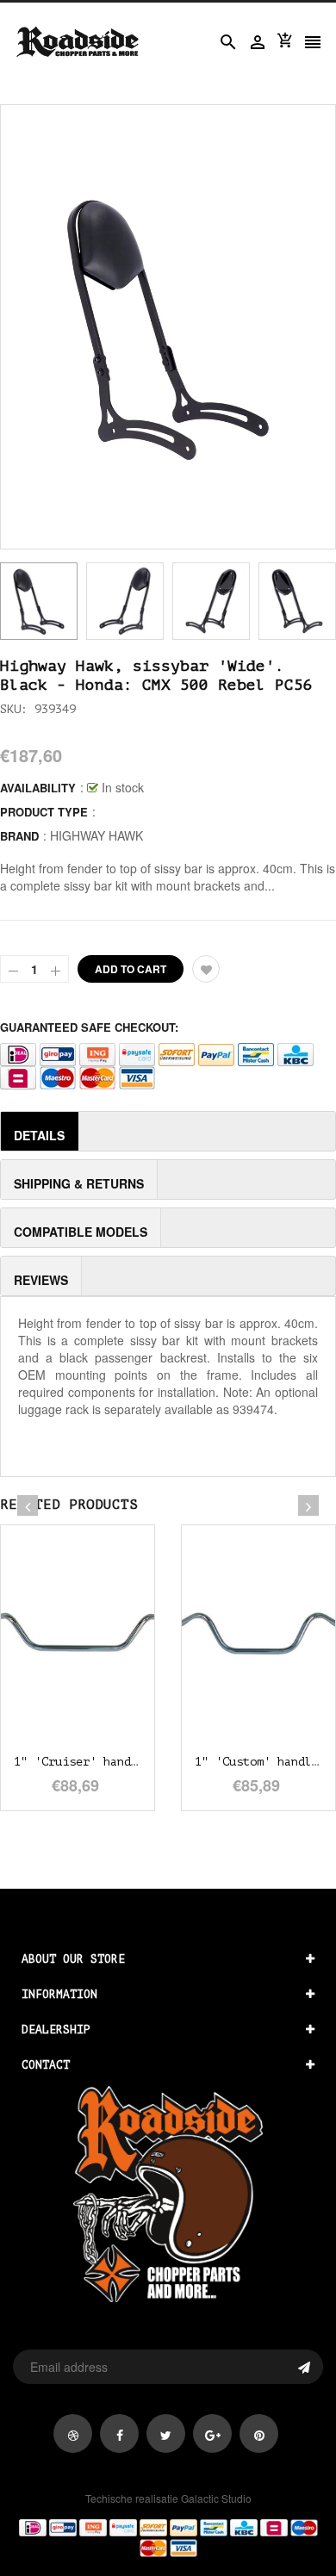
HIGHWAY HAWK (96, 835)
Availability (38, 788)
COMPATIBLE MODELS (81, 1232)
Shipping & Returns (79, 1183)
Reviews (41, 1280)
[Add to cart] (103, 1687)
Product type (44, 812)
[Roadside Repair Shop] (168, 2536)
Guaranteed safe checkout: (89, 1027)
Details (39, 1135)
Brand (19, 836)
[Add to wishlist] (206, 969)
